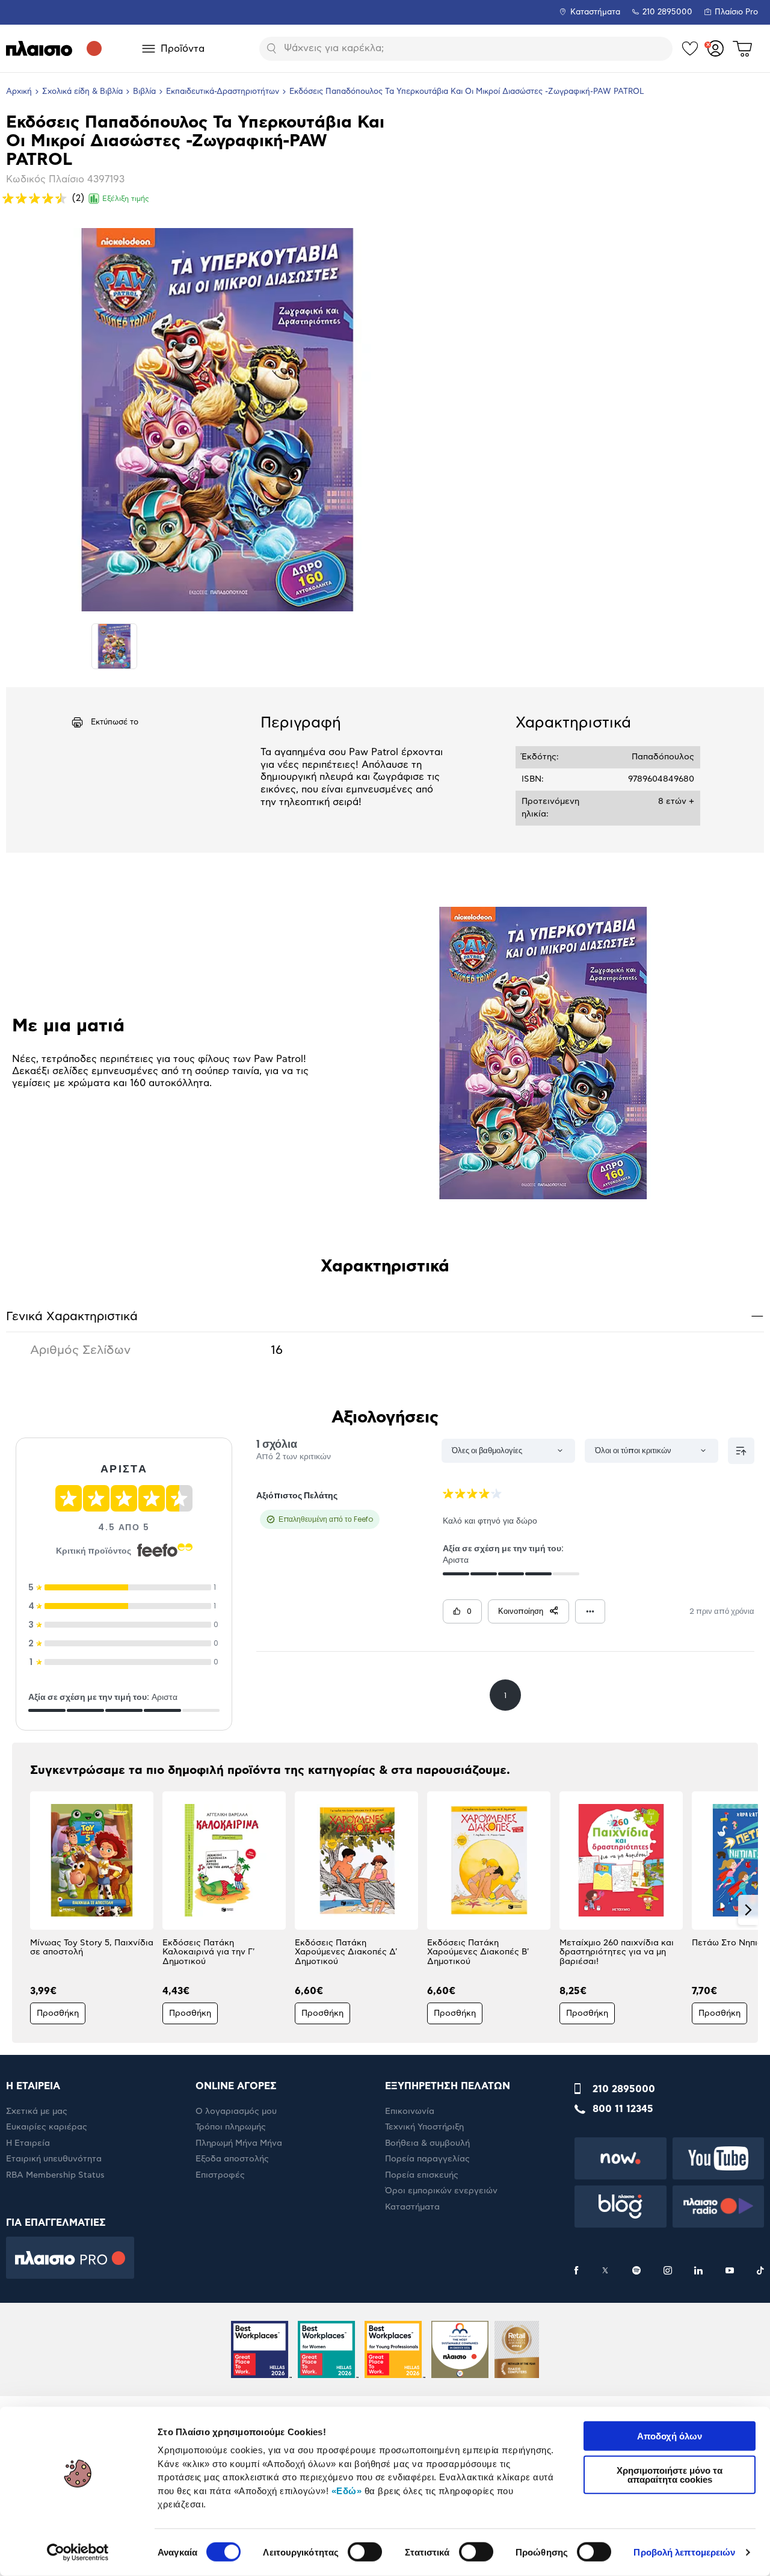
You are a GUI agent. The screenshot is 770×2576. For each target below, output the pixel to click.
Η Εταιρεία (28, 2143)
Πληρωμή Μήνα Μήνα (239, 2143)
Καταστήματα (595, 12)
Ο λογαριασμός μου (236, 2111)
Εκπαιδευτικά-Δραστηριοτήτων (223, 92)
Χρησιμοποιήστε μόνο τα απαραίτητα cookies (670, 2474)
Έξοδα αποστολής (232, 2159)
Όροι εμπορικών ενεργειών (441, 2191)
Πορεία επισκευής (422, 2175)
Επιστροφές (220, 2175)
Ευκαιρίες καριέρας (47, 2127)
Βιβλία (144, 92)
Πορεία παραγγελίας (427, 2159)
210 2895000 (624, 2089)
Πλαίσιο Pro (736, 12)
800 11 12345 (623, 2109)
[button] (22, 1910)
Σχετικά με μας (37, 2111)
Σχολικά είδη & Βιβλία (82, 92)
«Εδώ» (347, 2490)
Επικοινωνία (410, 2111)
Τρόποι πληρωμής (231, 2127)
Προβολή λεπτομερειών (684, 2552)
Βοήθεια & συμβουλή (427, 2143)
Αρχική (19, 92)
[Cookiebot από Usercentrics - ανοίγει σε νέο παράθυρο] (78, 2553)
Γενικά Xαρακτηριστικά (385, 1316)
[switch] (365, 2552)
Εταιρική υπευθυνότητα (54, 2159)
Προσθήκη (58, 2013)
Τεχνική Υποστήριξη (424, 2127)
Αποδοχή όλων (670, 2436)
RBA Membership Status (55, 2175)
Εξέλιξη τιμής (126, 199)
